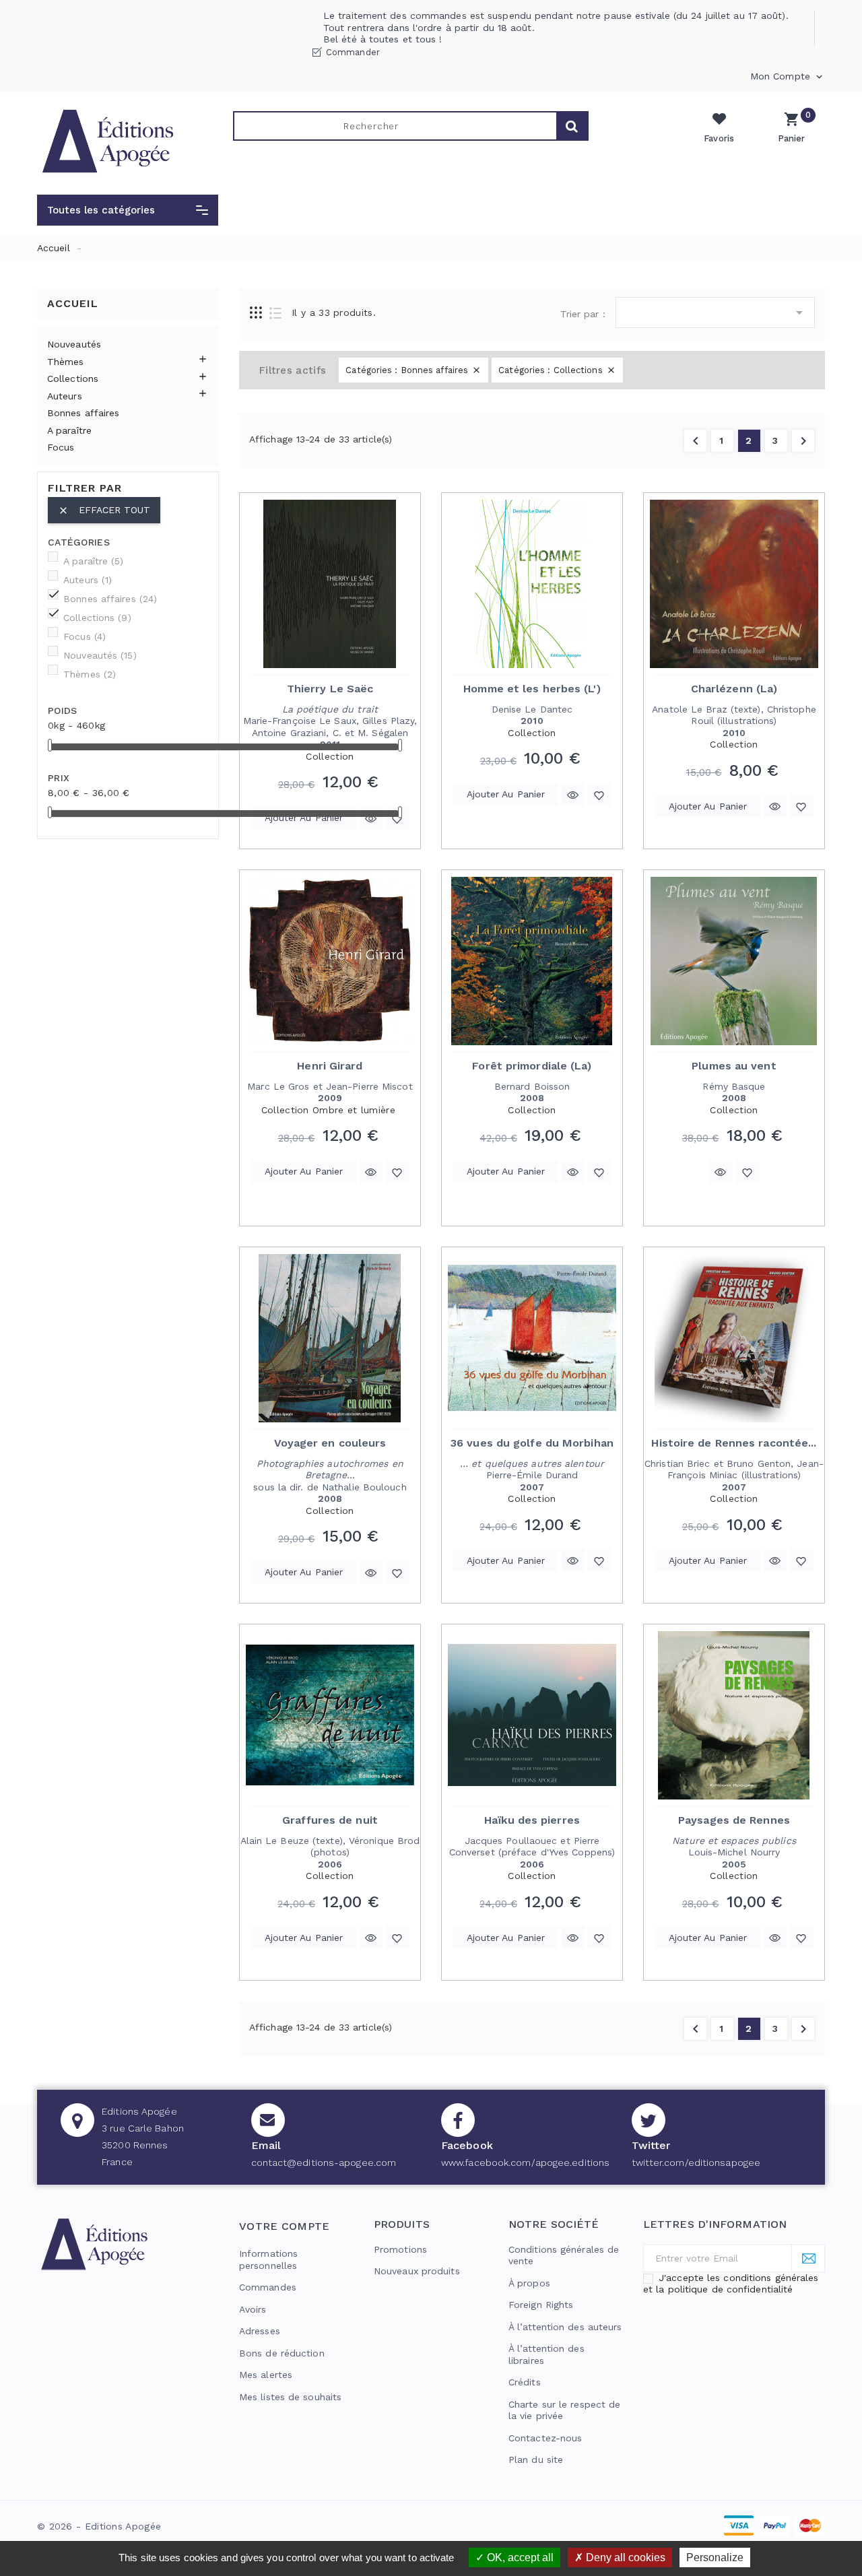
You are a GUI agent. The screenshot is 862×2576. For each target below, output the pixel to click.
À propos (529, 2283)
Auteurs (65, 396)
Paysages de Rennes (734, 1820)
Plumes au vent (734, 1066)
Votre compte (285, 2226)
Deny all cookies (624, 2557)
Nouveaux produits (417, 2271)
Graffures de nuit (330, 1820)
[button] (128, 210)
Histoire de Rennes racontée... (734, 1443)
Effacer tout (104, 510)
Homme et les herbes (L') (532, 689)
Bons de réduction (282, 2353)
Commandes (268, 2287)
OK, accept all (519, 2557)
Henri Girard (330, 1066)
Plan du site (536, 2459)
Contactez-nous (545, 2438)
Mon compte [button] (788, 77)
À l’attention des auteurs (565, 2327)
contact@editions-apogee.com (324, 2162)
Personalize (715, 2557)
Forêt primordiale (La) (532, 1066)
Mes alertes (266, 2375)
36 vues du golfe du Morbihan (532, 1443)
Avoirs (253, 2309)
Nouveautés (74, 344)
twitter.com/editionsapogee (696, 2162)
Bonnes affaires (84, 413)
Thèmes (66, 362)
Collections (73, 378)
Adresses (260, 2331)
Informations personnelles (268, 2259)
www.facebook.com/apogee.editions (525, 2162)
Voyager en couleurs (330, 1443)
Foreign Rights (541, 2305)
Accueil (73, 303)
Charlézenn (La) (734, 689)
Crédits (525, 2382)
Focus (61, 447)
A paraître (69, 430)
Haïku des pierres (532, 1820)
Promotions (400, 2249)
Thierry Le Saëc (330, 689)
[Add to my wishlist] (397, 818)
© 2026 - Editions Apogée (99, 2526)
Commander (353, 52)
